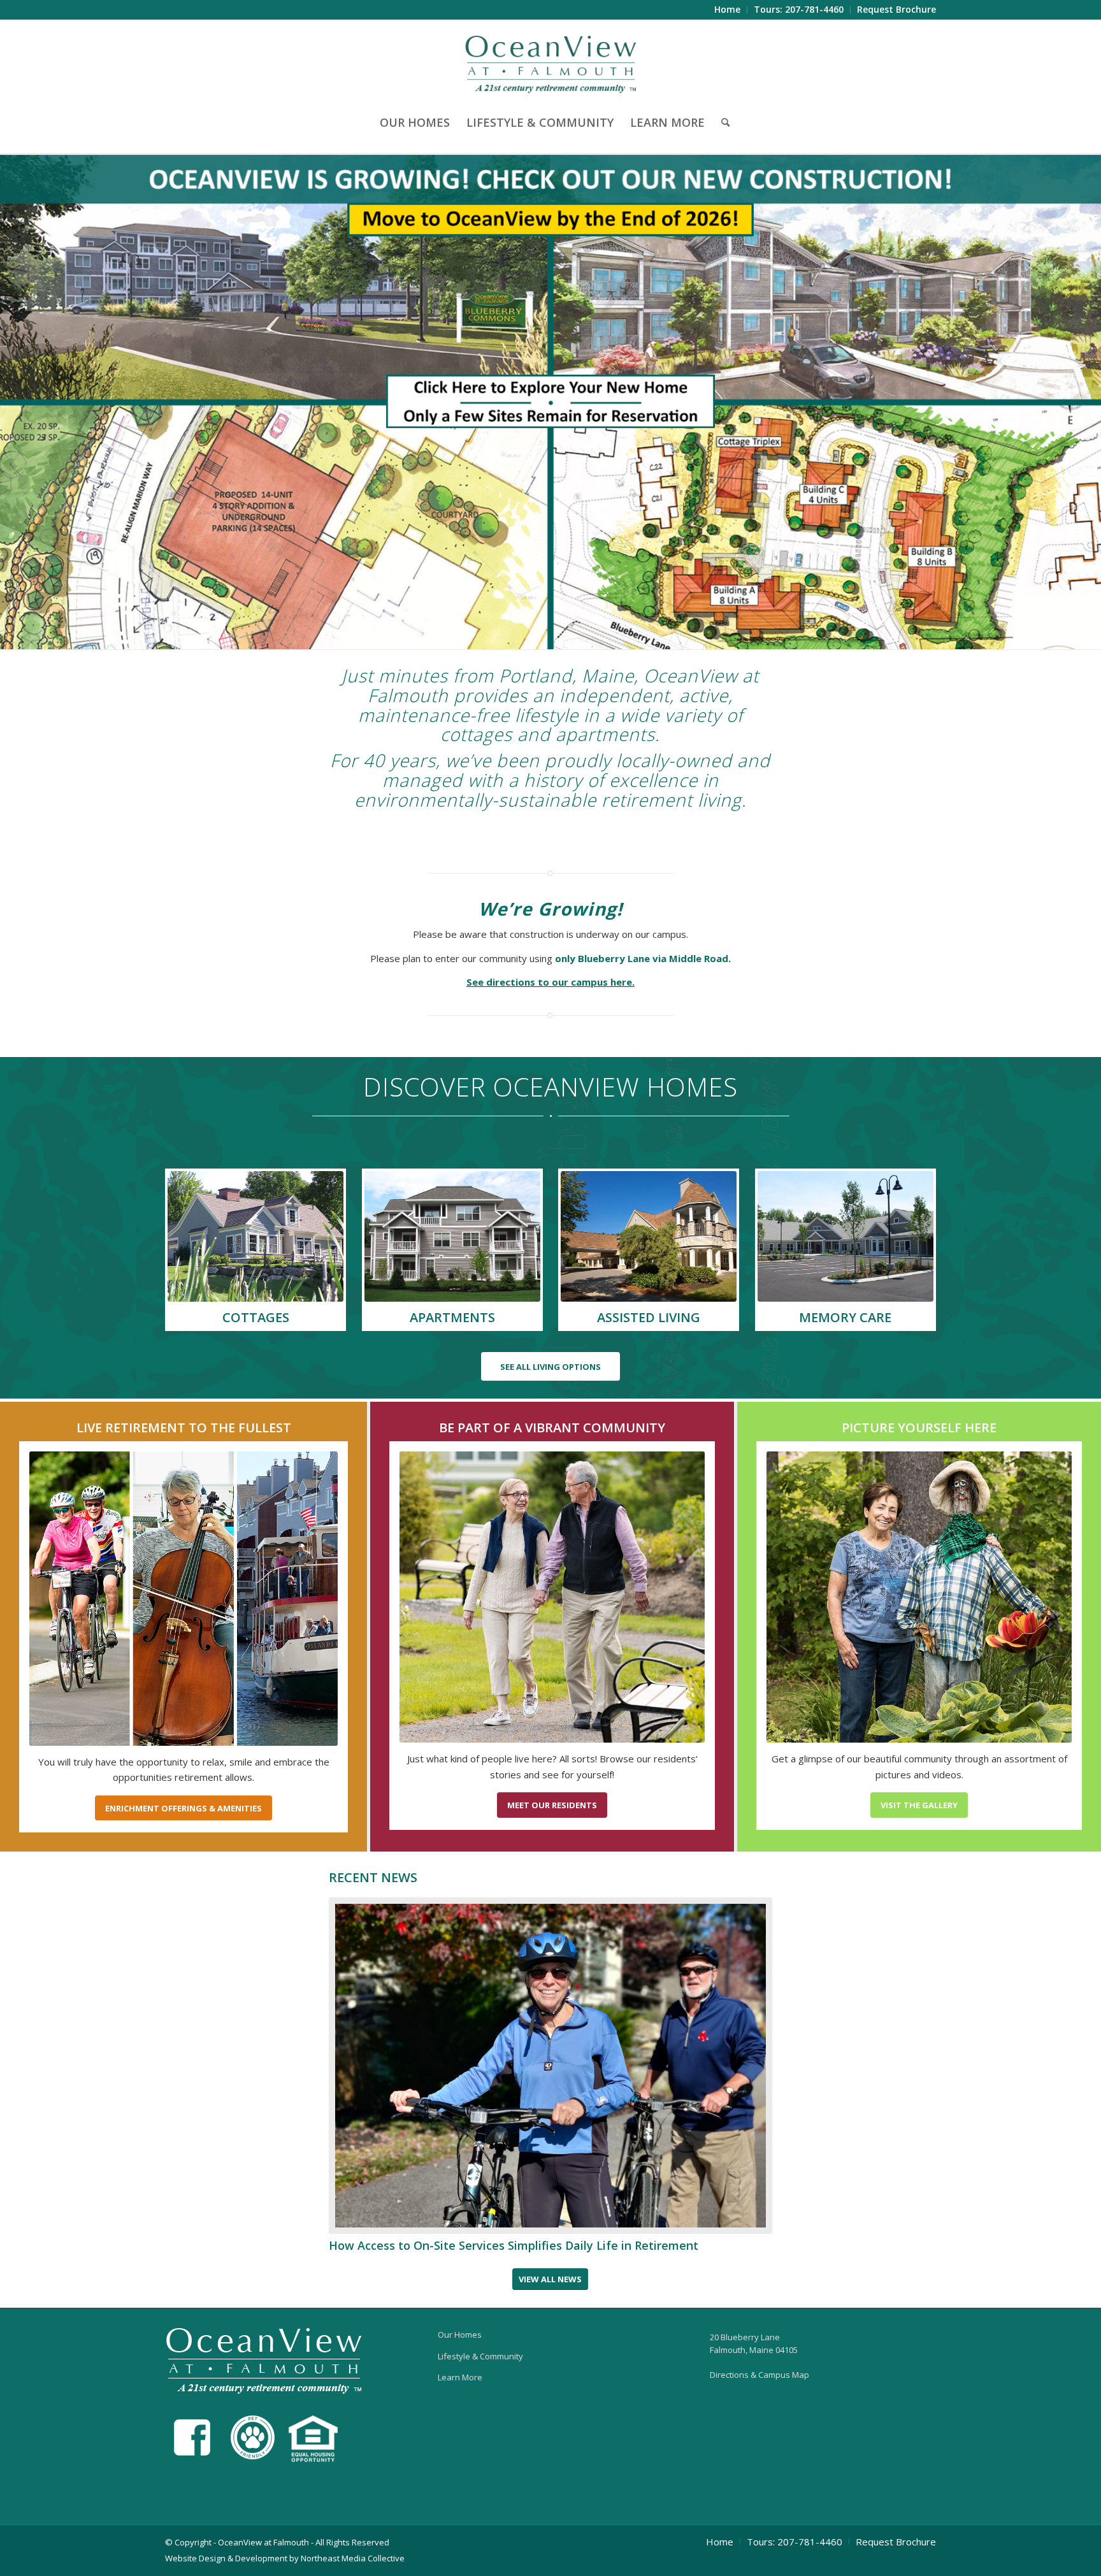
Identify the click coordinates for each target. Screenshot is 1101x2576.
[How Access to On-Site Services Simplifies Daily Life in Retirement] (551, 2066)
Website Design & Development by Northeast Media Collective (285, 2558)
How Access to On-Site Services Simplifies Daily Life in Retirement (514, 2245)
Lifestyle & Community (480, 2356)
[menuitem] (728, 10)
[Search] (721, 122)
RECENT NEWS (373, 1877)
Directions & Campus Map (759, 2375)
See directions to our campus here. (550, 982)
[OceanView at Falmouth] (551, 63)
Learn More (460, 2377)
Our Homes (460, 2335)
